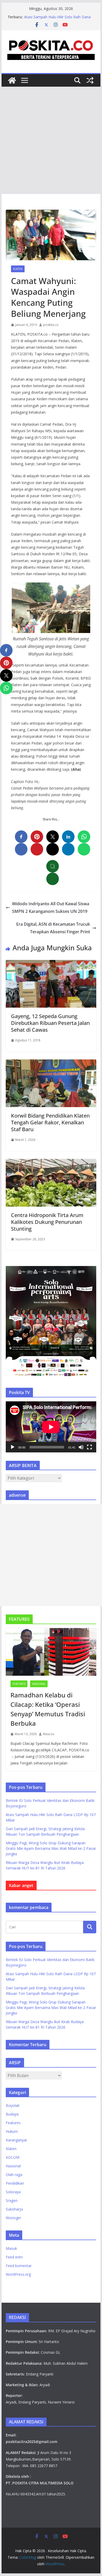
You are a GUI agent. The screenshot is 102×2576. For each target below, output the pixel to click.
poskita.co (51, 325)
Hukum (12, 2131)
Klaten (18, 269)
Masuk (11, 2248)
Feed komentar (19, 2266)
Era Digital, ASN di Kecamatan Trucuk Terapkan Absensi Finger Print (53, 928)
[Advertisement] (51, 140)
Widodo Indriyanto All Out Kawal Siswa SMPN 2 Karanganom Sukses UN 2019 (51, 907)
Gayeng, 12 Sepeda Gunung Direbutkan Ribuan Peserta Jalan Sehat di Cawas (50, 1023)
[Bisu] (81, 1447)
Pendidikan (15, 2183)
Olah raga (14, 2175)
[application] (51, 1427)
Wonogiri (13, 2218)
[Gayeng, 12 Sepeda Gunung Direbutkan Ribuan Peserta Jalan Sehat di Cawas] (51, 964)
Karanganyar (16, 2140)
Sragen (12, 2200)
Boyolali (13, 2105)
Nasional (39, 1684)
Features (19, 1684)
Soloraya (13, 2192)
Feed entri (14, 2257)
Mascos (49, 1734)
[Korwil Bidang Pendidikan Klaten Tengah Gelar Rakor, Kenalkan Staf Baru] (51, 1063)
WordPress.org (18, 2274)
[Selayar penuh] (89, 1447)
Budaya (12, 2114)
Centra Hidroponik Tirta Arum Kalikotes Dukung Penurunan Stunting (47, 1222)
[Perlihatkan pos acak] (90, 80)
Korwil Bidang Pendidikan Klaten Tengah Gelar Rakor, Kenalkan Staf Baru (50, 1122)
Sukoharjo (14, 2209)
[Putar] (13, 1447)
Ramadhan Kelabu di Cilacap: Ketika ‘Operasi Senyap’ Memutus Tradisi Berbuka (48, 1709)
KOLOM (13, 2157)
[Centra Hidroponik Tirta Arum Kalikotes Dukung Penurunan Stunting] (51, 1163)
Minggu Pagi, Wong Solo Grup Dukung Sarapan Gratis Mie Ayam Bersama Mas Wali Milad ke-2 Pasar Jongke (51, 1848)
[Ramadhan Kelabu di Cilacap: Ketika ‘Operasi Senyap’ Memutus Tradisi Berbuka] (51, 1652)
